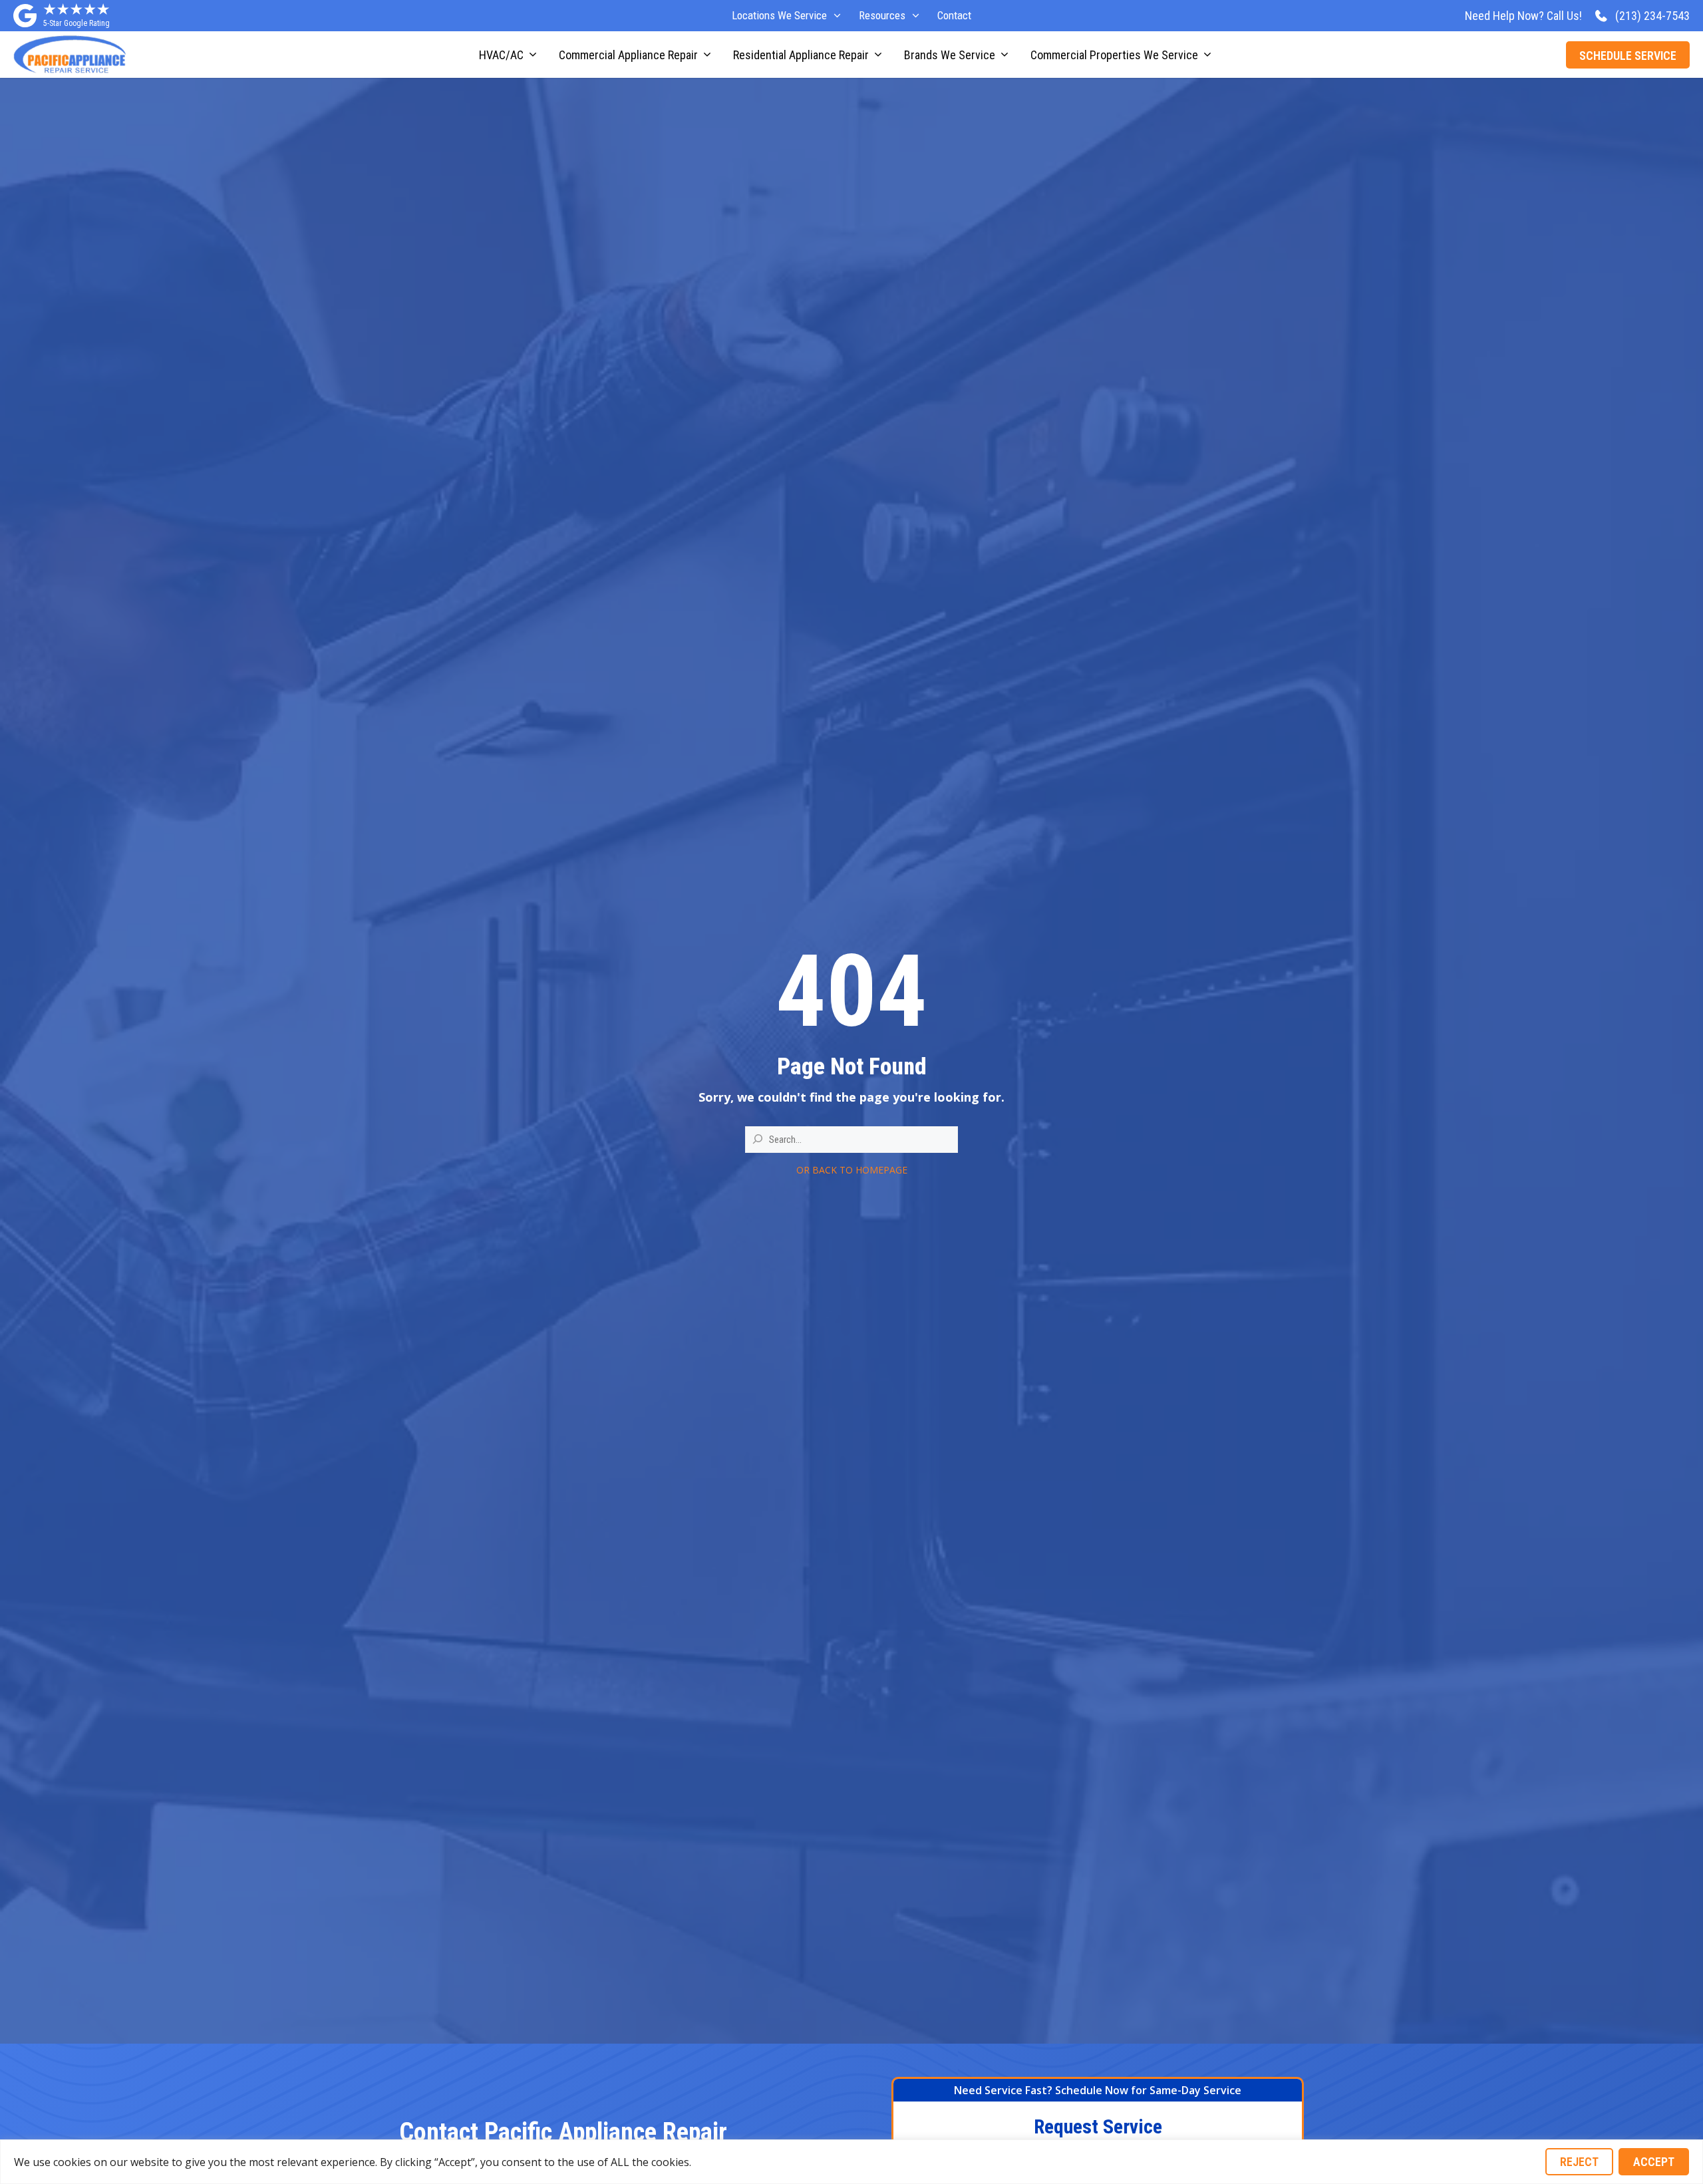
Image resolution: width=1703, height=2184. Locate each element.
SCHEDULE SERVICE (1628, 56)
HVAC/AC (501, 55)
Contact (954, 15)
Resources (882, 15)
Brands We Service (950, 55)
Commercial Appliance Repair (628, 55)
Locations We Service (779, 15)
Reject (1579, 2162)
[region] (851, 2162)
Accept (1654, 2162)
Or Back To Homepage (852, 1170)
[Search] (758, 1139)
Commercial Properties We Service (1114, 55)
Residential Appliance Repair (801, 55)
